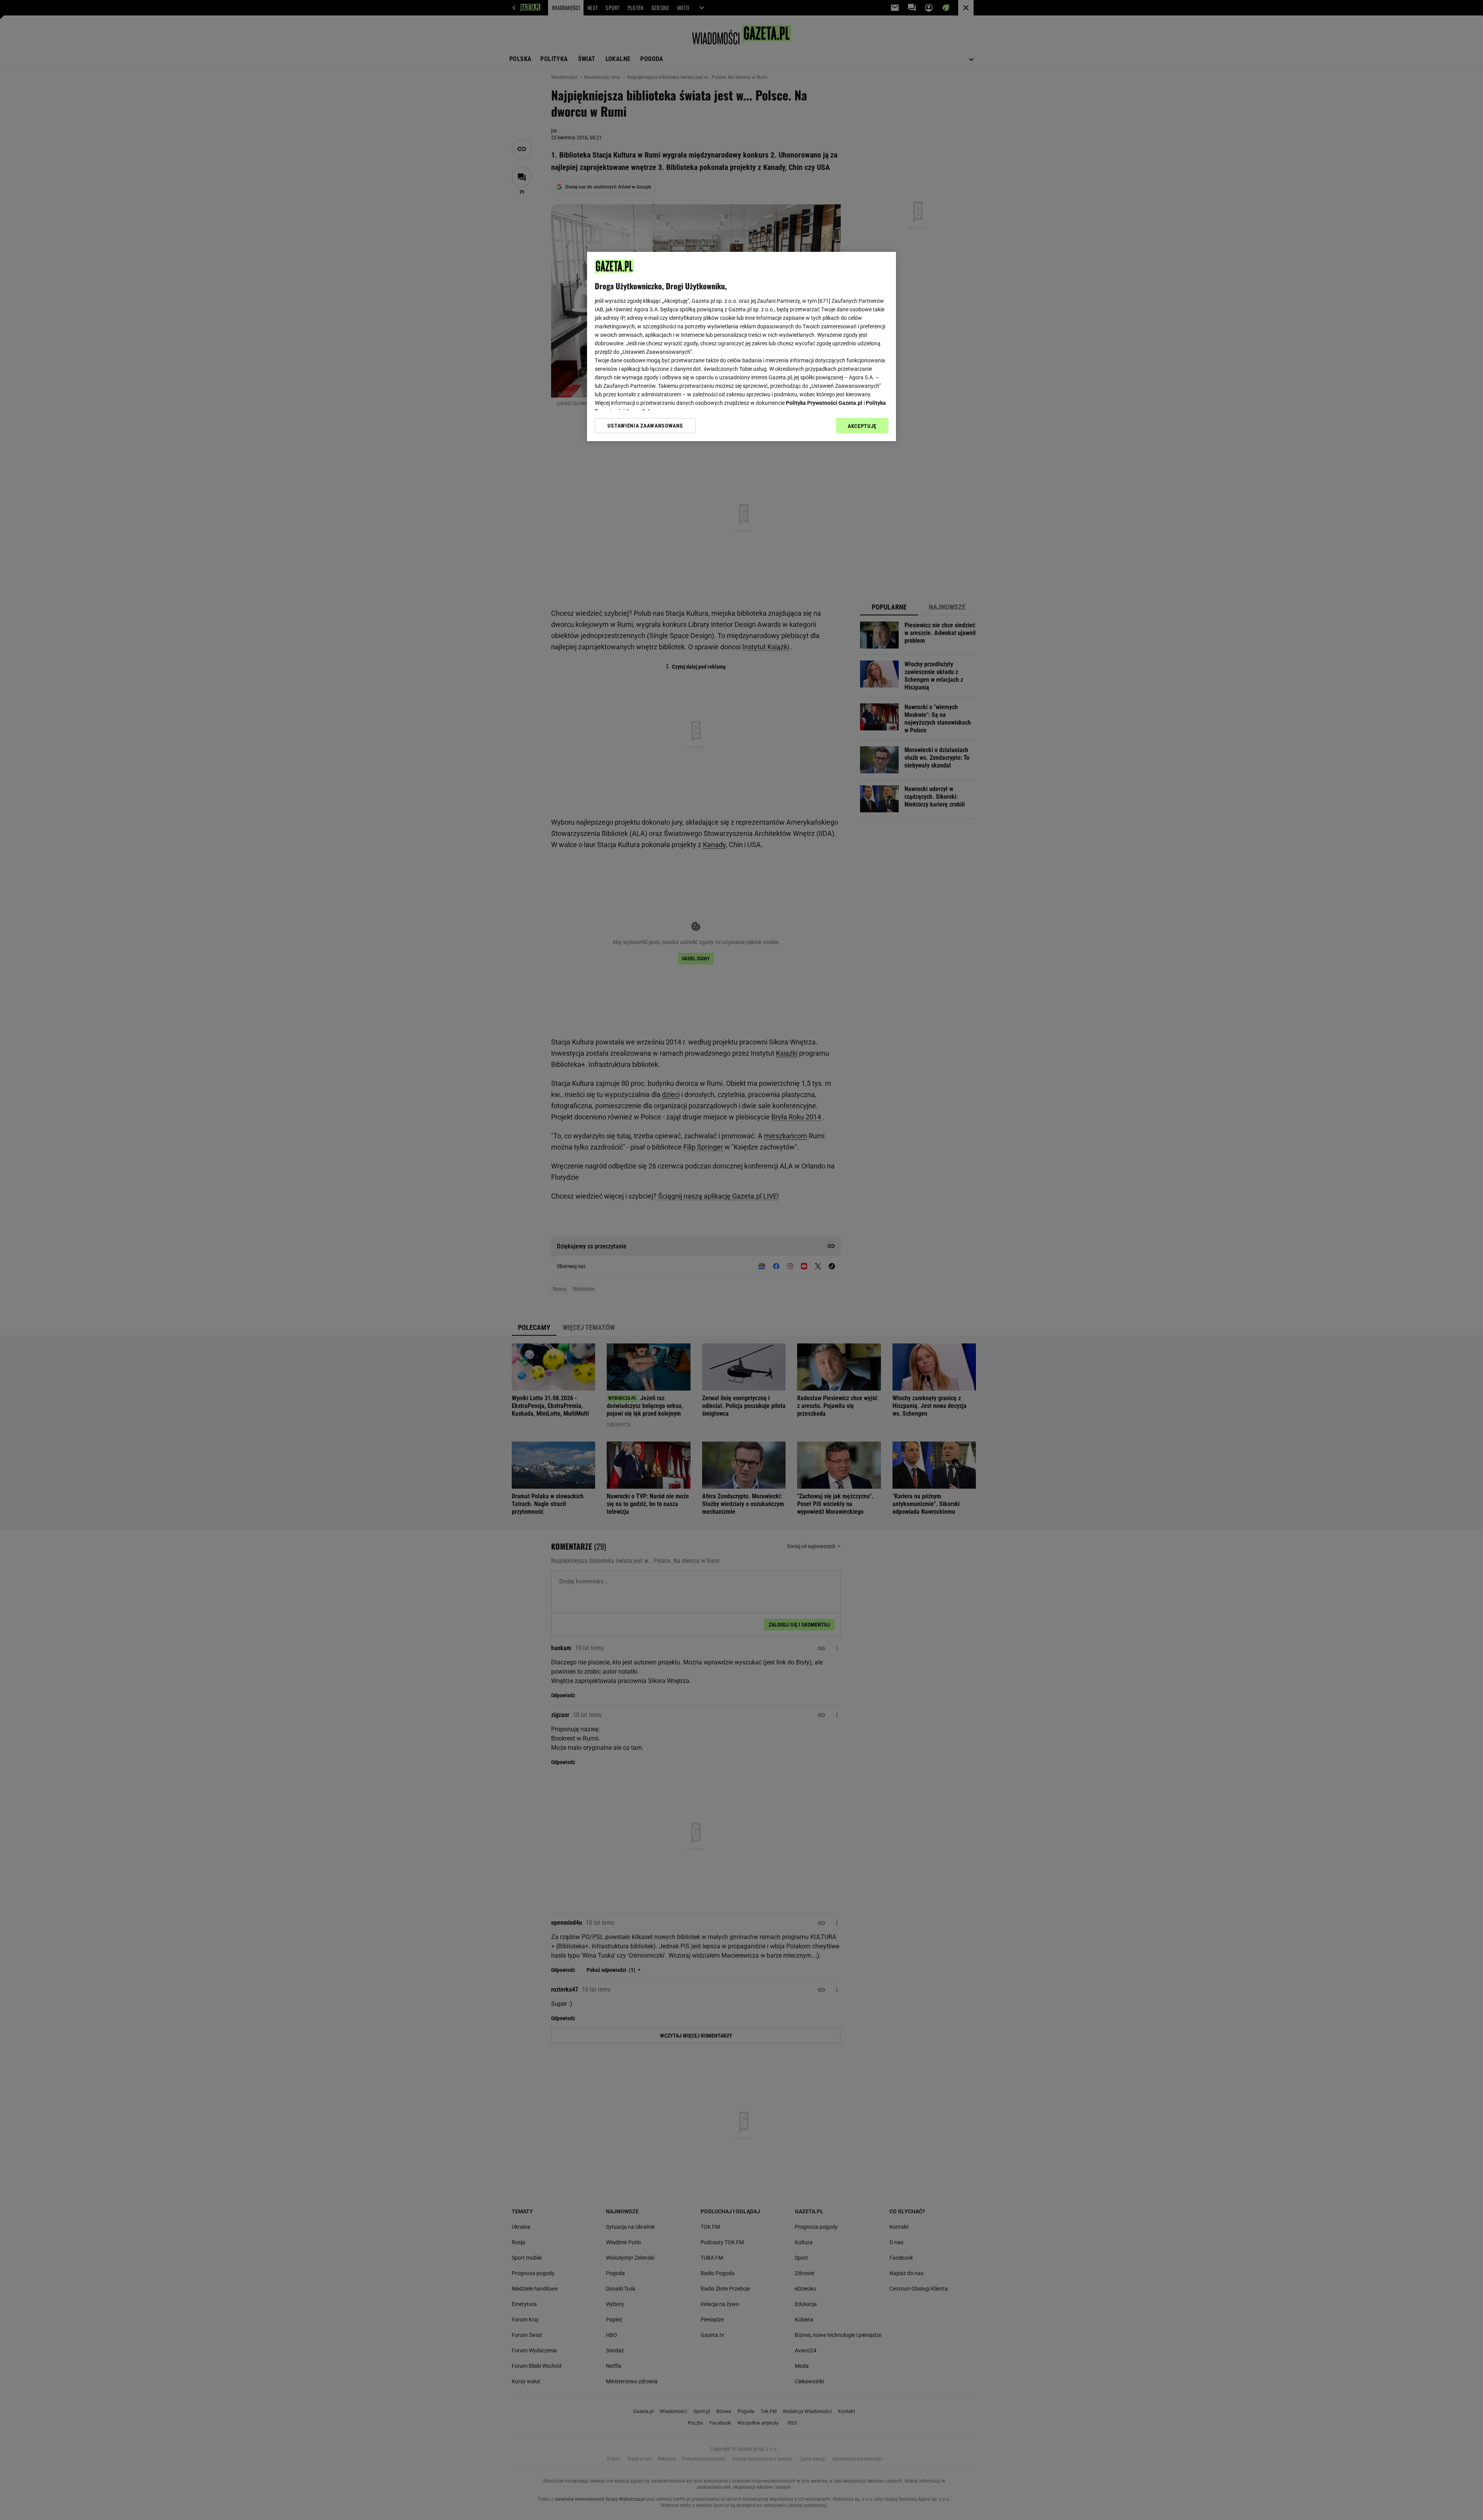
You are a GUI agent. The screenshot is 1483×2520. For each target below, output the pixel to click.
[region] (741, 346)
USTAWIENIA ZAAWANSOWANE (645, 426)
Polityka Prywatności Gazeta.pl (824, 403)
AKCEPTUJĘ (862, 426)
